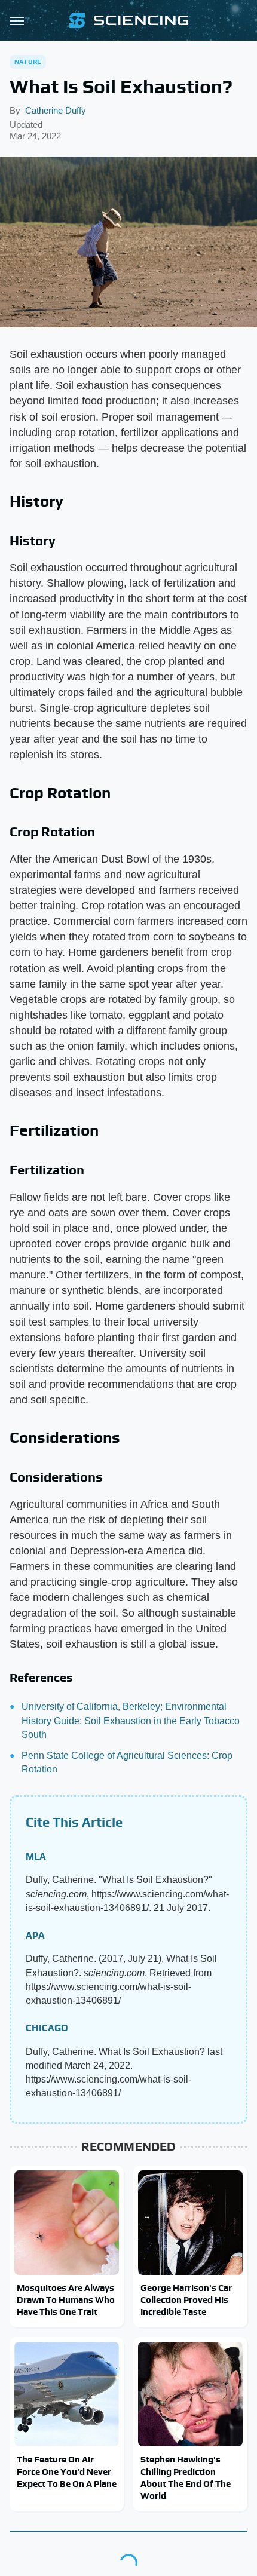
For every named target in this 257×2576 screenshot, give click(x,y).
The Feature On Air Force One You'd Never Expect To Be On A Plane (67, 2471)
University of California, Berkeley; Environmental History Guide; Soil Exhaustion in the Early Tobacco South (131, 1720)
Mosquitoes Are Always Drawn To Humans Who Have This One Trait (66, 2300)
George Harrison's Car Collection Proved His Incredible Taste (186, 2300)
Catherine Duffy (56, 110)
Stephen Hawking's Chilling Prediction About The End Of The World (186, 2477)
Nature (28, 62)
